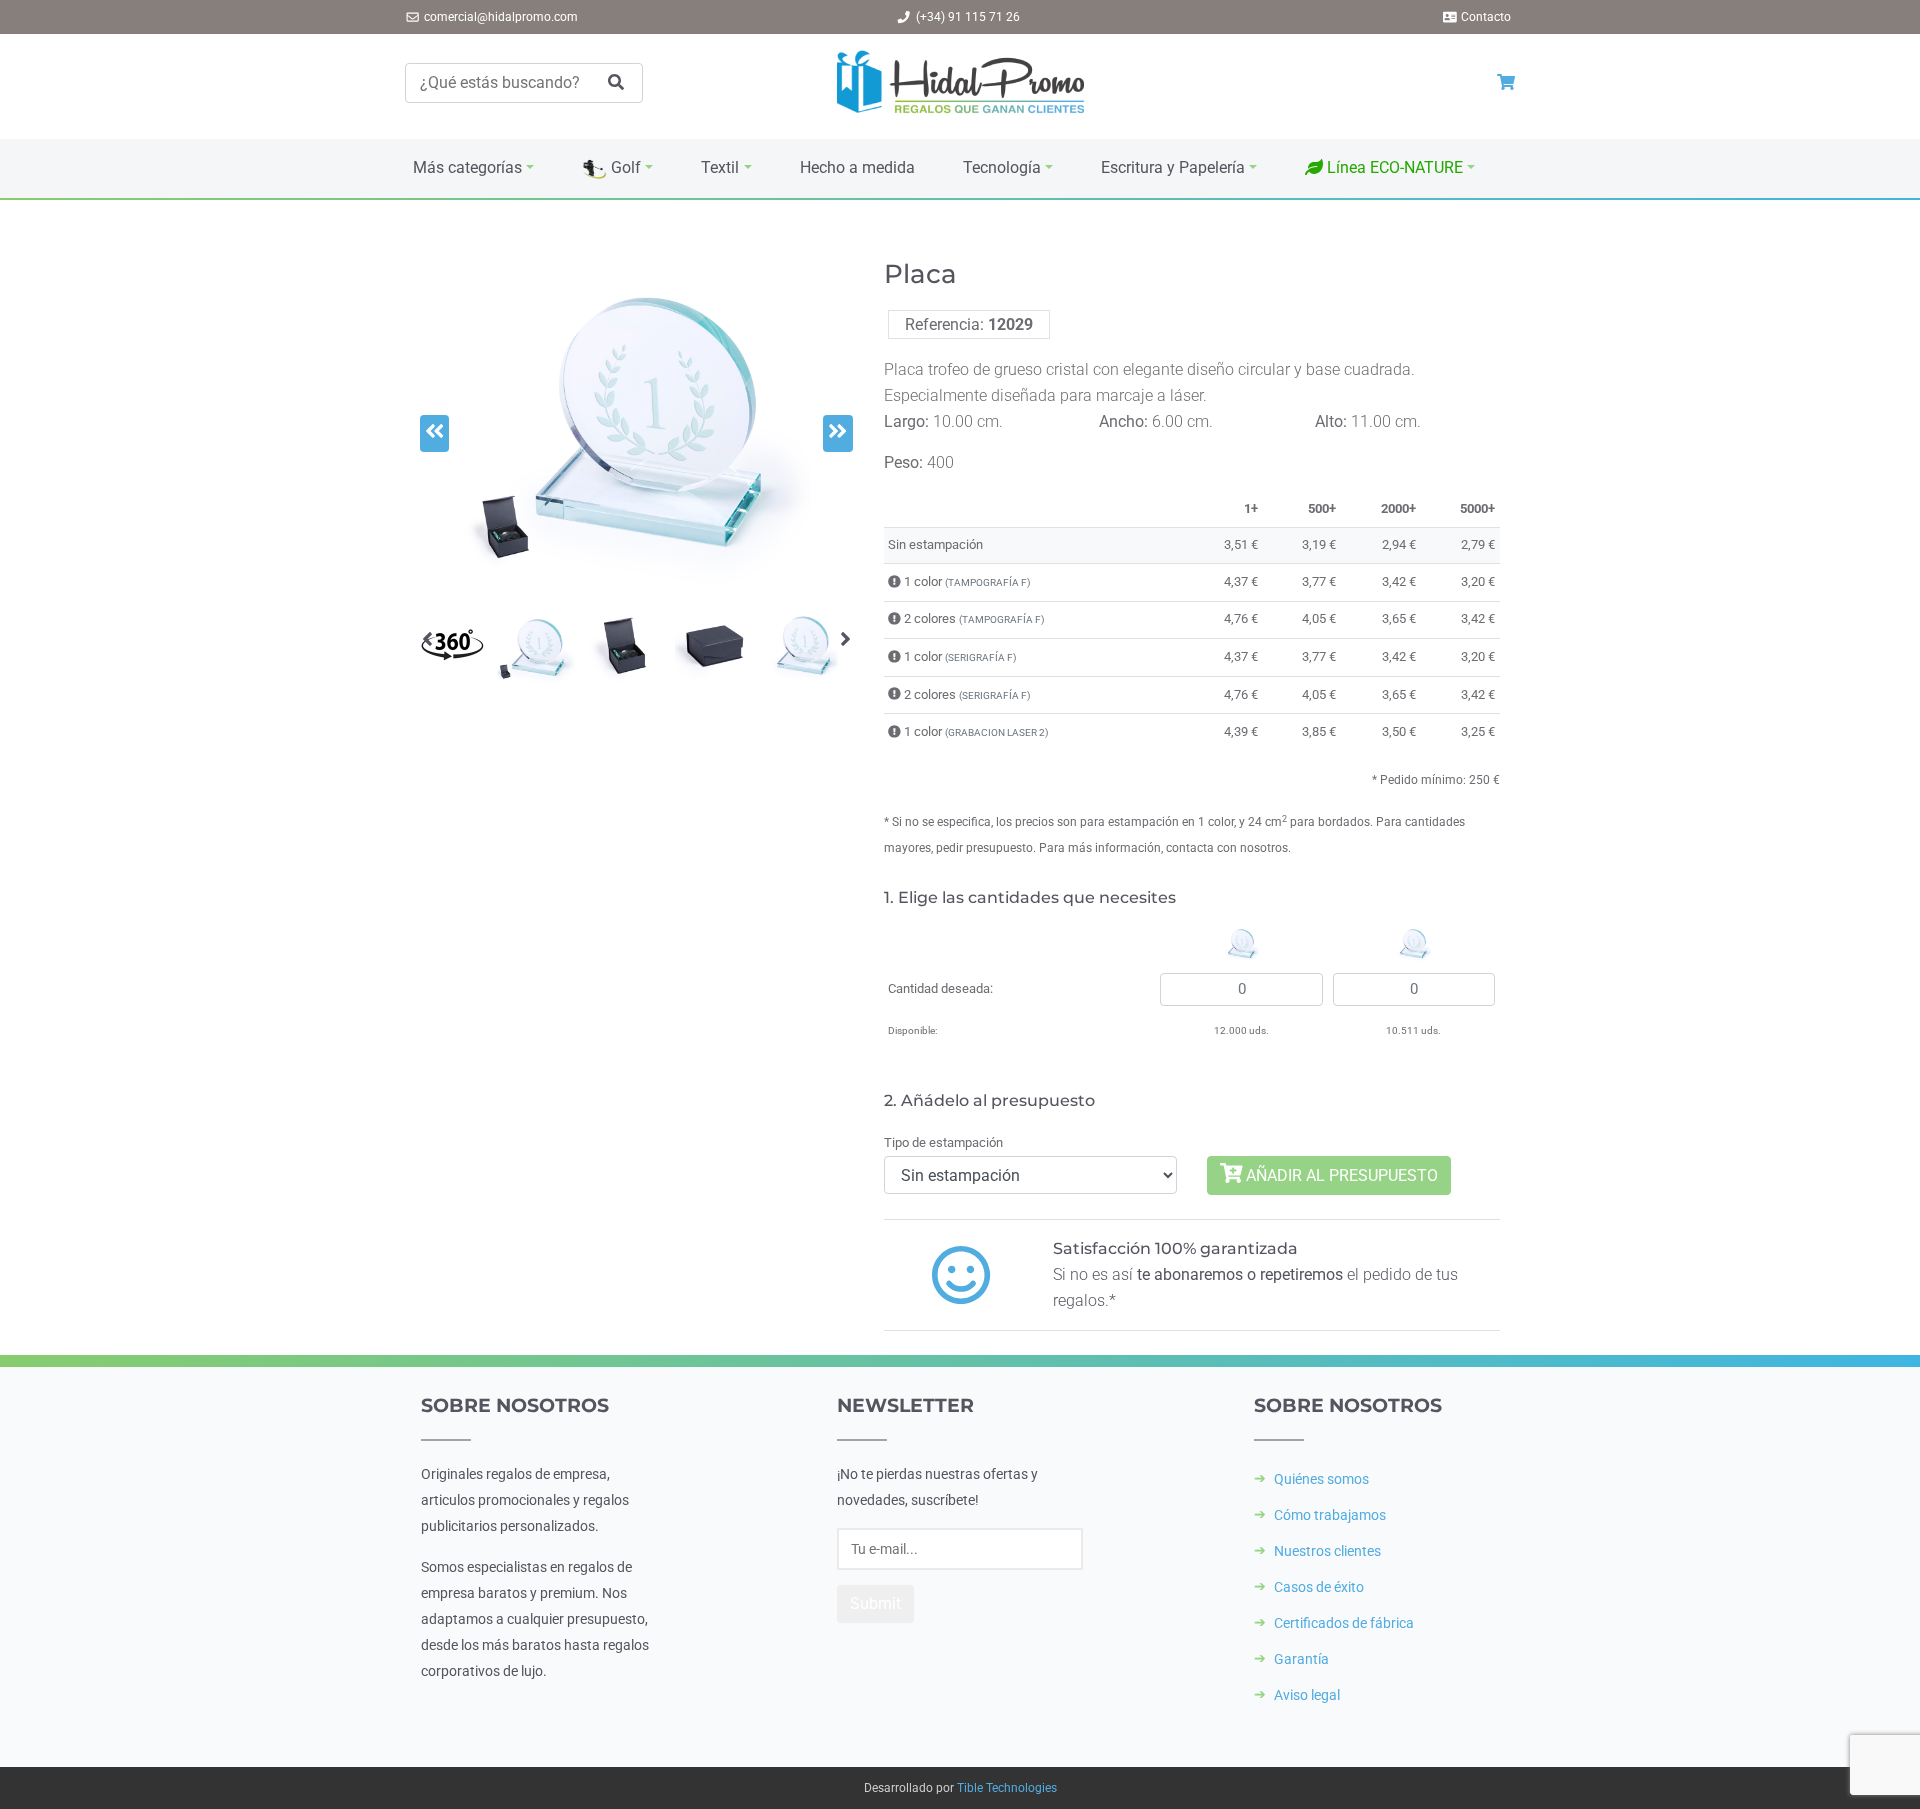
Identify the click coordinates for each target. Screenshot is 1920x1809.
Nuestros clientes (1327, 1551)
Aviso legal (1307, 1695)
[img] (894, 581)
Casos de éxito (1319, 1587)
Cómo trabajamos (1330, 1515)
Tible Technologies (1007, 1788)
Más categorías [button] (467, 167)
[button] (1390, 168)
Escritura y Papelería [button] (1173, 167)
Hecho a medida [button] (857, 167)
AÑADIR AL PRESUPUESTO (1340, 1175)
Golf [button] (624, 167)
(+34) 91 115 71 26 (968, 17)
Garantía (1301, 1659)
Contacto (1486, 17)
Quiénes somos (1321, 1479)
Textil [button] (720, 167)
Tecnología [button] (1002, 167)
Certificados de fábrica (1344, 1623)
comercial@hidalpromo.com (501, 17)
